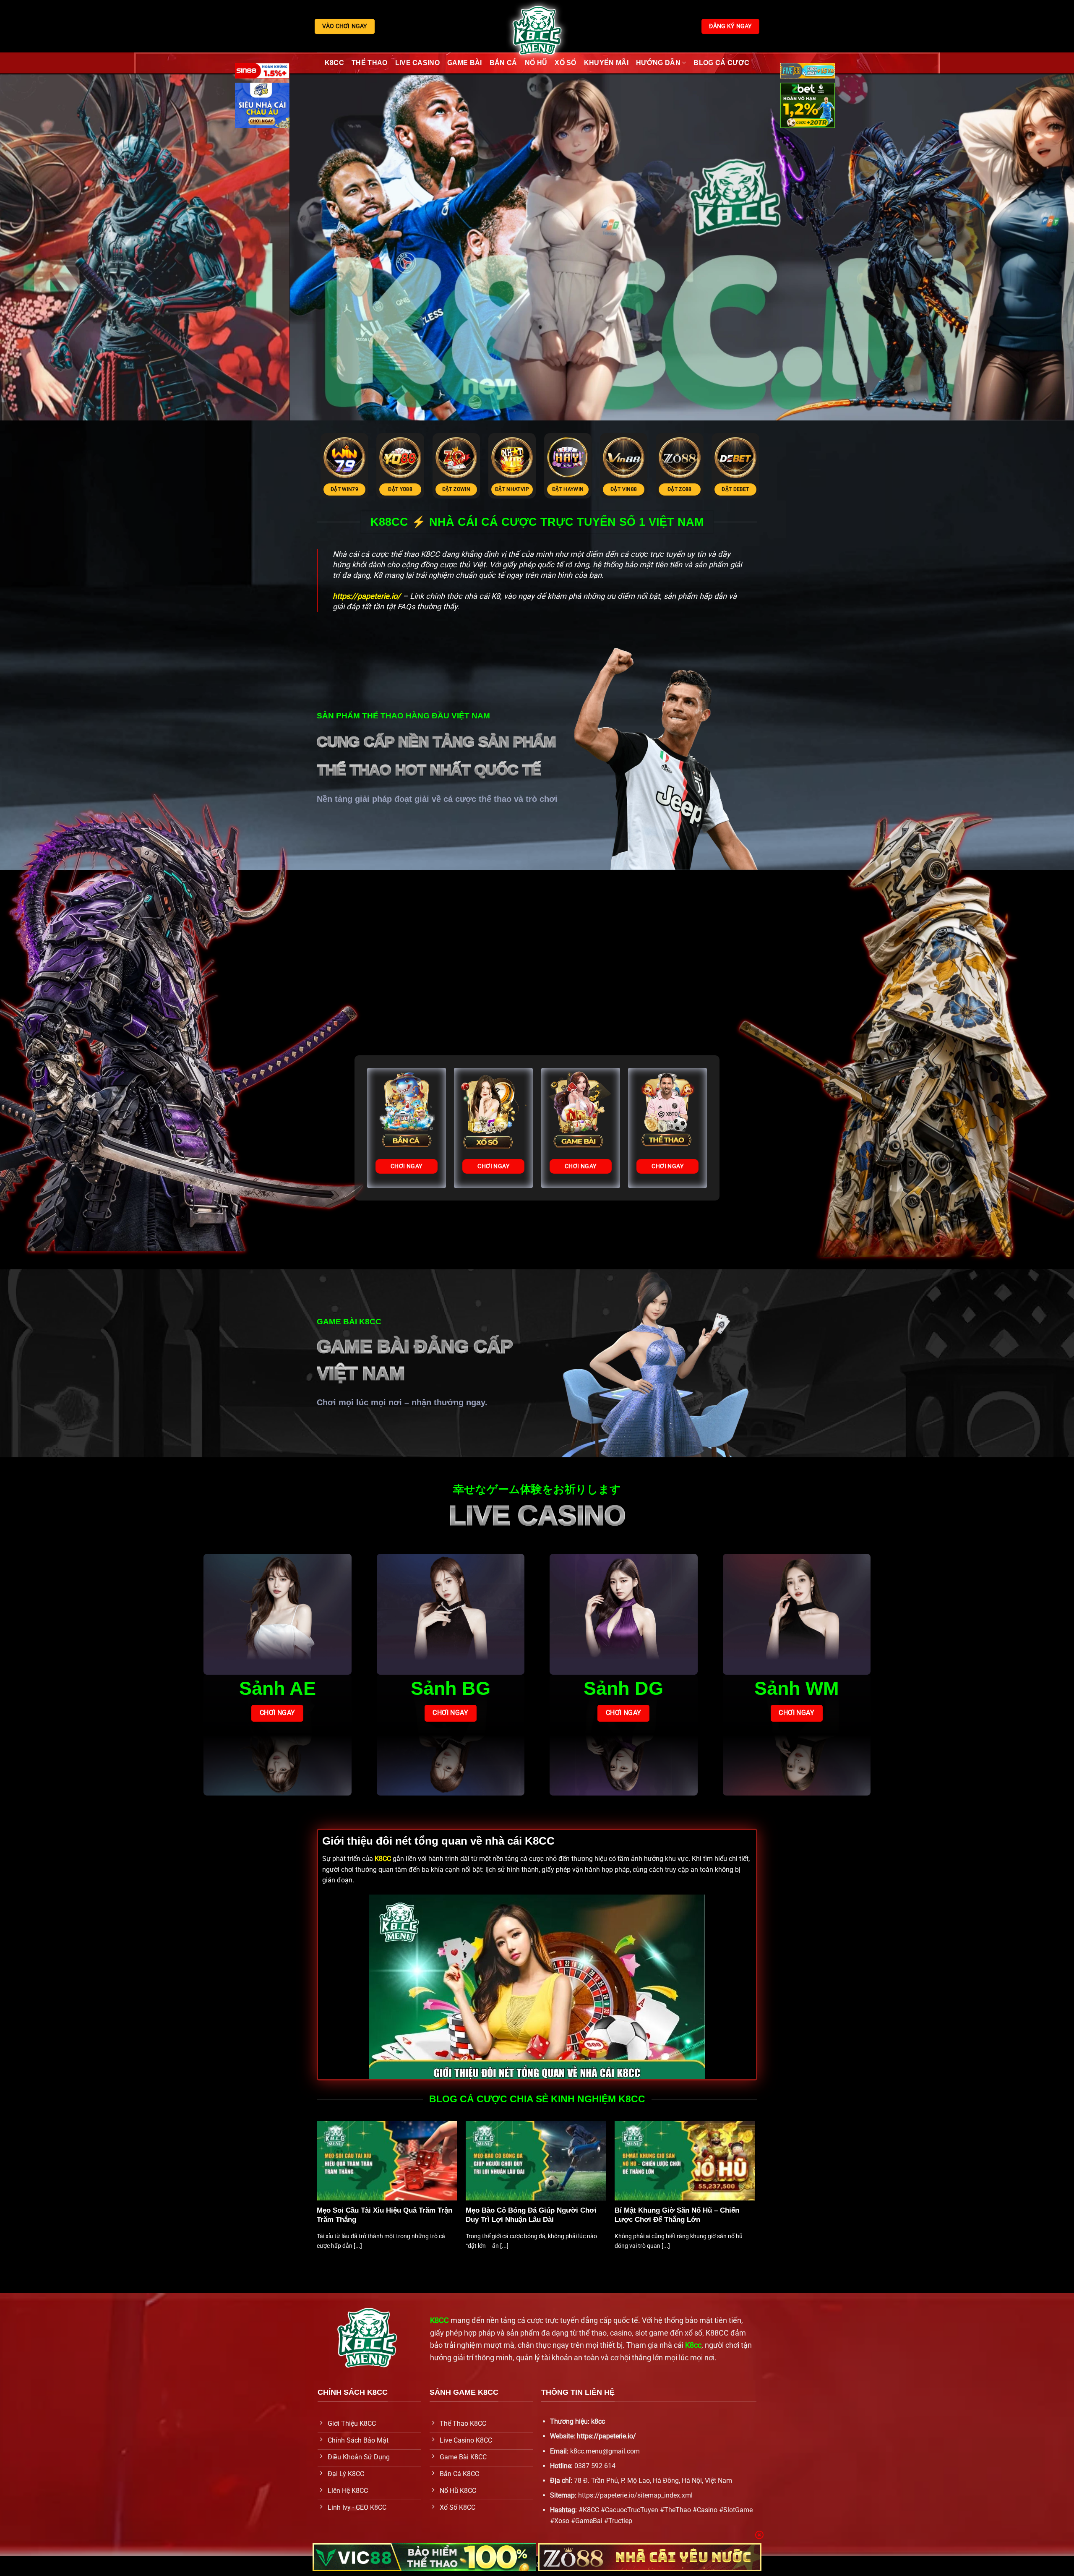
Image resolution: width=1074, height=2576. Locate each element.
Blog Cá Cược (721, 63)
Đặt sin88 (425, 489)
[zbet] (808, 107)
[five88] (808, 72)
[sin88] (262, 72)
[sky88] (262, 107)
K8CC (334, 63)
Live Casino (418, 63)
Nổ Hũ (536, 63)
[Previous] (305, 447)
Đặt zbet (369, 489)
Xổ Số (566, 63)
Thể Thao (370, 63)
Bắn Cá (503, 63)
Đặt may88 (481, 489)
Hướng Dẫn (658, 63)
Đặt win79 (592, 489)
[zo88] (650, 2557)
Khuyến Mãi (606, 63)
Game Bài (465, 63)
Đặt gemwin (536, 489)
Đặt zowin (704, 489)
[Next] (769, 447)
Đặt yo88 (648, 489)
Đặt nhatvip (760, 489)
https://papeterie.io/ (606, 2436)
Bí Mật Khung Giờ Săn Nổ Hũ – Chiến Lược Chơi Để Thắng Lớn (677, 2215)
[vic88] (424, 2557)
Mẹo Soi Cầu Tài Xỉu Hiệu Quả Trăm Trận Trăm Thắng (385, 2215)
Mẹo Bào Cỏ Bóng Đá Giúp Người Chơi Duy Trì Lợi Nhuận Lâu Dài (531, 2215)
